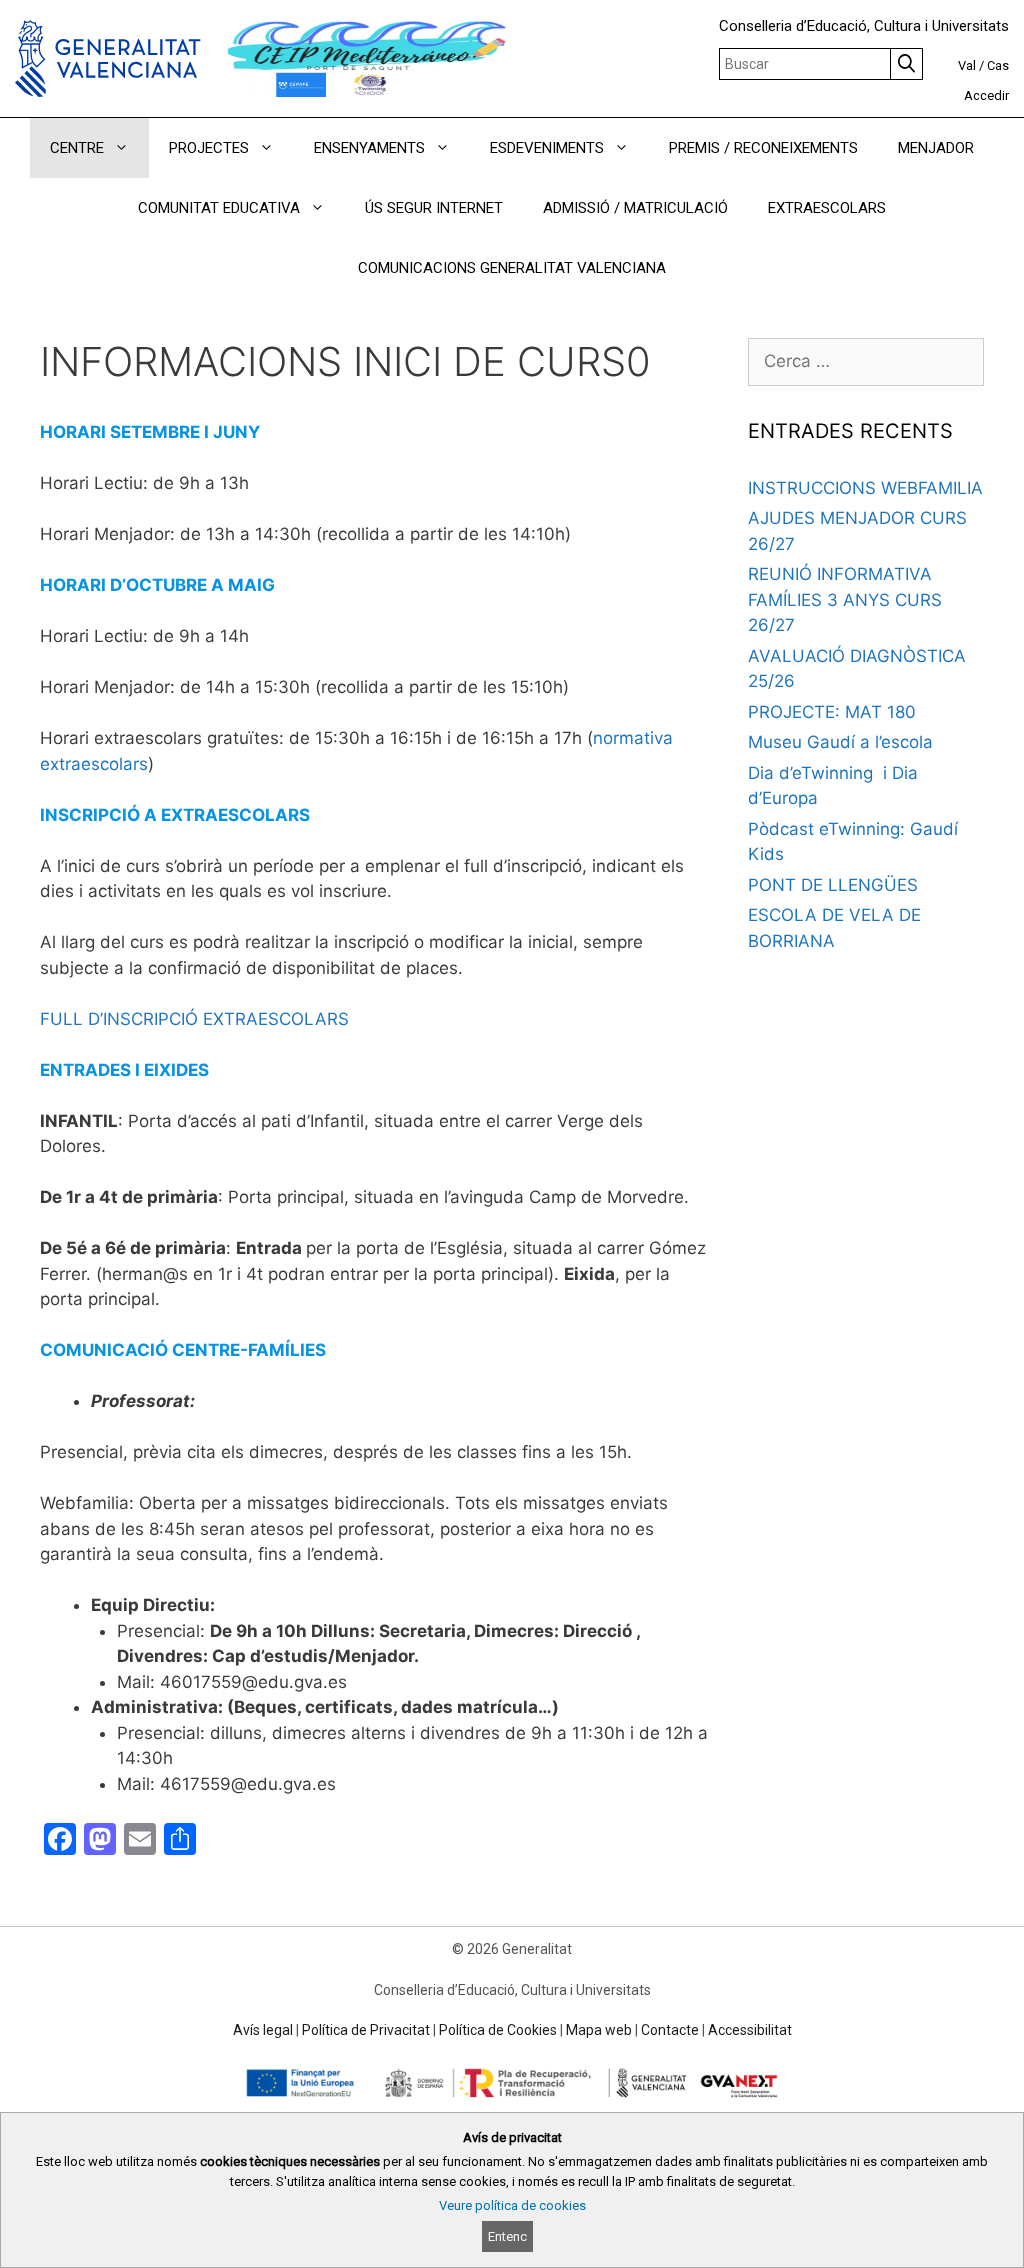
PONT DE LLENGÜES (833, 885)
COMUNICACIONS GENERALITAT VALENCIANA (512, 268)
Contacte (670, 2030)
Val (967, 65)
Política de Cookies (498, 2030)
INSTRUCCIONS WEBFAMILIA (865, 488)
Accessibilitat (750, 2030)
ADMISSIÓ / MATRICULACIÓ (635, 208)
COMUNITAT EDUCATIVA (219, 208)
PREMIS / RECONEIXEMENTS (763, 148)
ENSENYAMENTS (369, 148)
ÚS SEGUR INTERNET (434, 208)
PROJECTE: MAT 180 (832, 712)
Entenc (507, 2236)
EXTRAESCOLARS (827, 208)
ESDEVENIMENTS (547, 148)
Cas (998, 65)
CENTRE (77, 148)
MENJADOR (936, 148)
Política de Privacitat (366, 2030)
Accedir (986, 95)
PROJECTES (209, 148)
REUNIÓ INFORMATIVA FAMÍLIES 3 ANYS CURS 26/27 (845, 599)
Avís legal (263, 2030)
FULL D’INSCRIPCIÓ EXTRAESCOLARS (194, 1019)
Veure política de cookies (512, 2205)
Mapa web (599, 2030)
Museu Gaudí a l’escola (840, 742)
